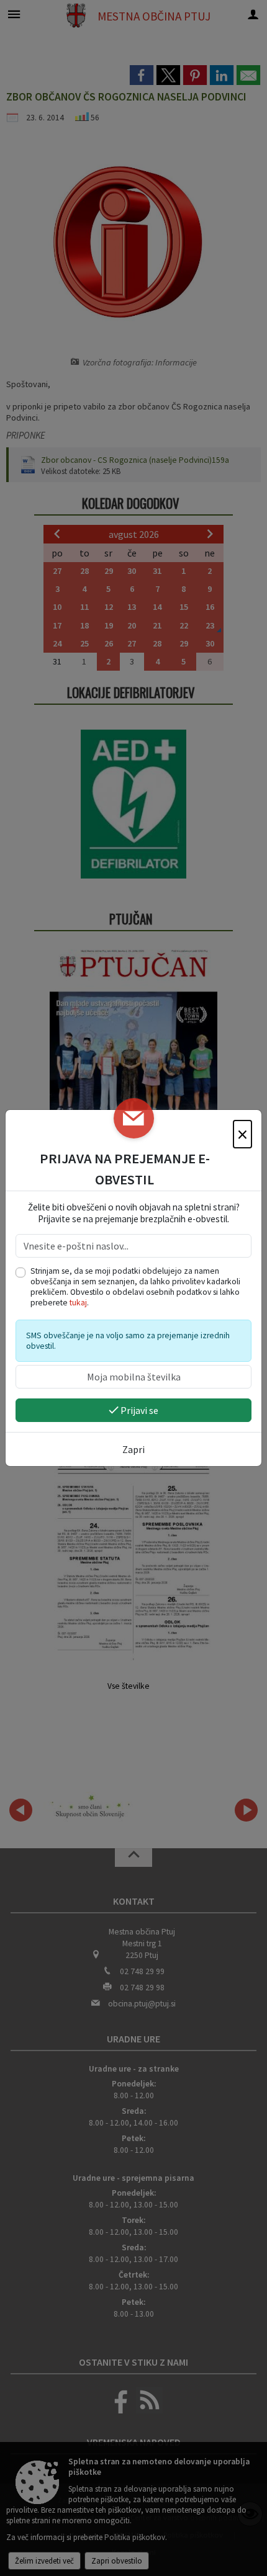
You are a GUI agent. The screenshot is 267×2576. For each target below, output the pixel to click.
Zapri (133, 1449)
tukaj (78, 1303)
